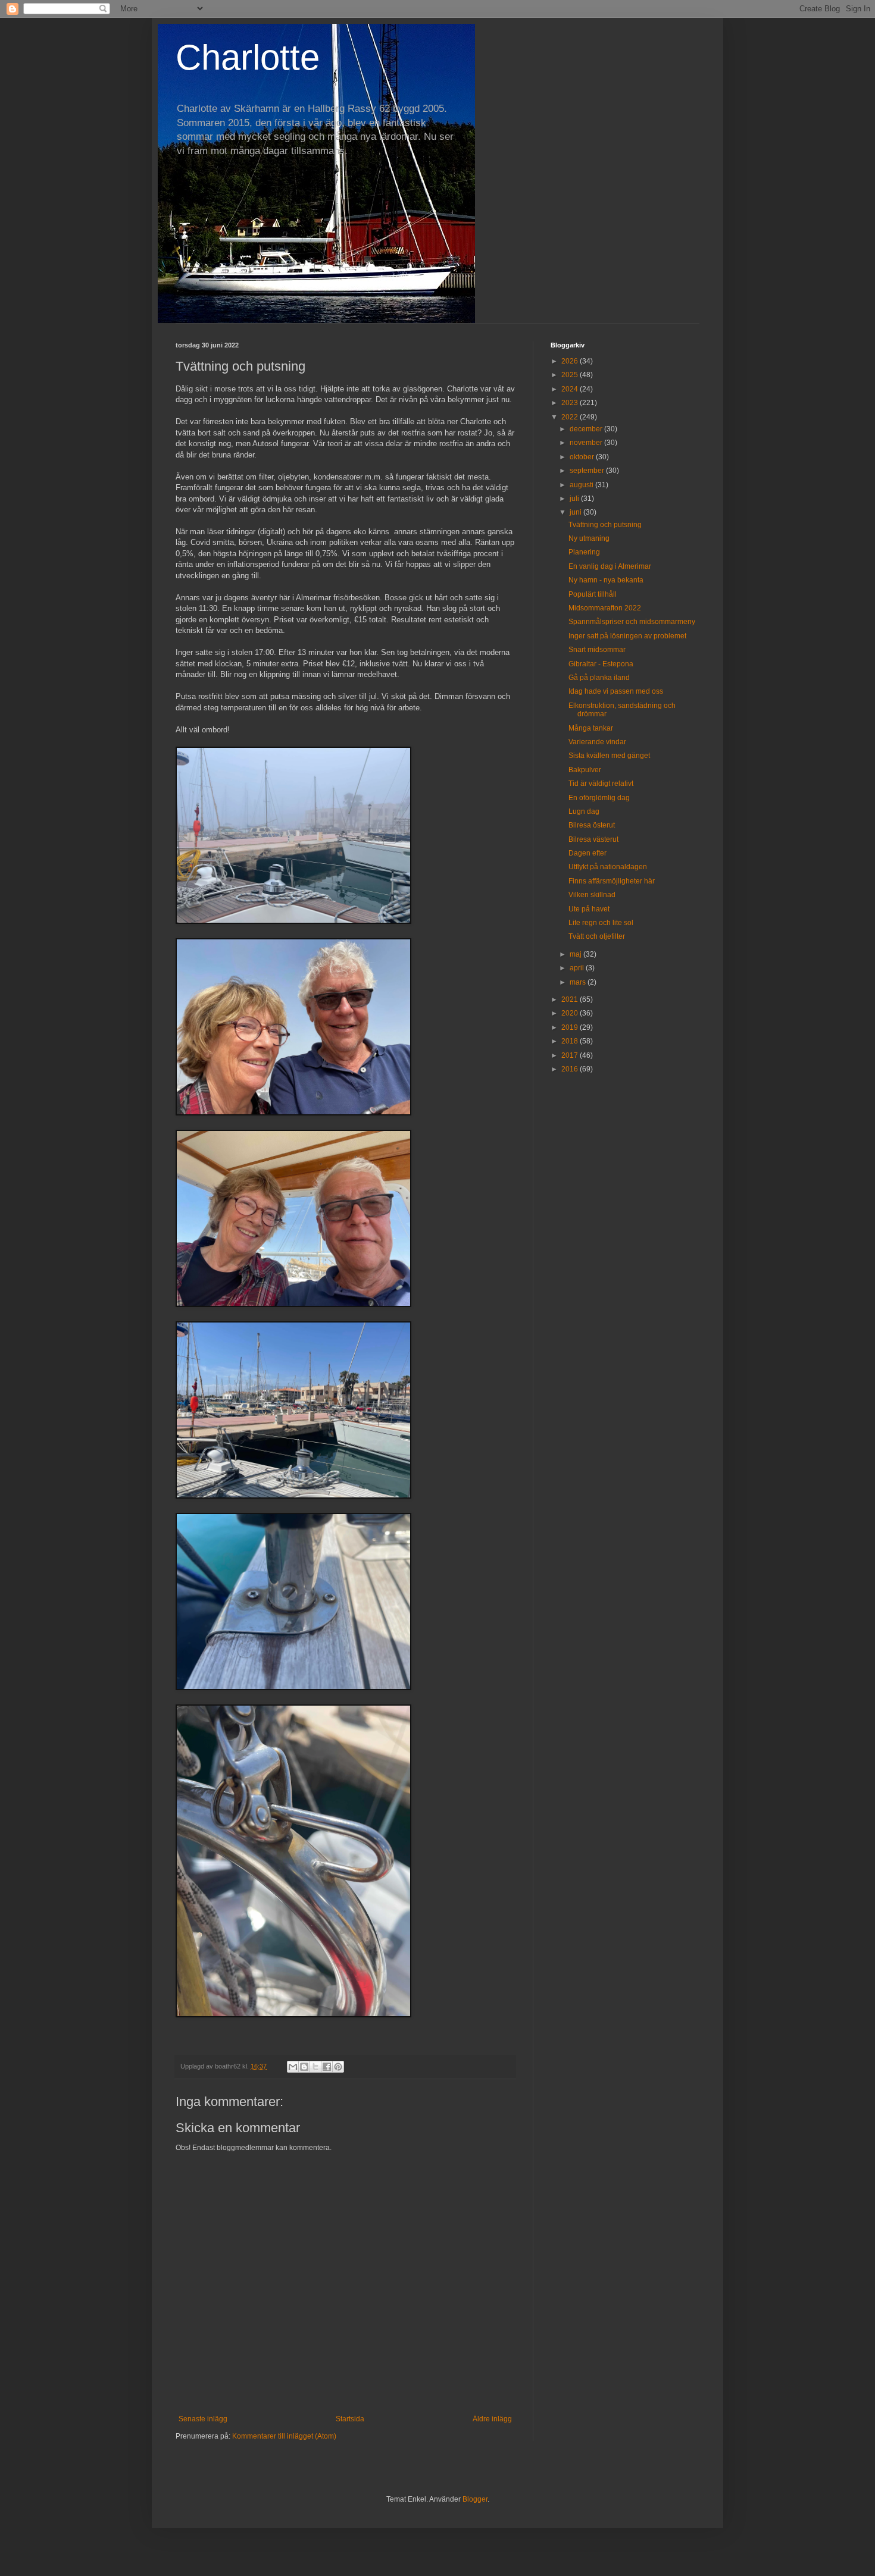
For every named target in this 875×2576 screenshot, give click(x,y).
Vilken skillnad (592, 895)
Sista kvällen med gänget (609, 756)
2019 (571, 1027)
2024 (571, 389)
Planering (584, 552)
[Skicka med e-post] (293, 2067)
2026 (571, 361)
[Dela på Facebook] (327, 2067)
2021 (571, 999)
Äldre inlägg (492, 2419)
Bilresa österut (592, 825)
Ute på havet (589, 909)
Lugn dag (584, 811)
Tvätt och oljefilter (597, 936)
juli (575, 499)
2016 (571, 1069)
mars (579, 982)
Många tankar (591, 728)
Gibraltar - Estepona (601, 664)
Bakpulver (585, 770)
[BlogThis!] (304, 2067)
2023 (571, 403)
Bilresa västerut (593, 839)
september (588, 471)
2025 (571, 375)
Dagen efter (587, 853)
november (587, 443)
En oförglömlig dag (599, 798)
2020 (571, 1013)
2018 (571, 1041)
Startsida (350, 2419)
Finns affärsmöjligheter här (612, 881)
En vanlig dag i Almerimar (610, 566)
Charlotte (248, 57)
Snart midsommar (597, 650)
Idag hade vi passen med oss (616, 691)
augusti (582, 485)
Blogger (475, 2499)
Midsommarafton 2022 (605, 608)
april (578, 968)
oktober (583, 457)
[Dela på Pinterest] (338, 2067)
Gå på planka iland (599, 678)
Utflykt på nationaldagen (608, 867)
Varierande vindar (597, 742)
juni (576, 512)
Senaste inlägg (203, 2419)
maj (576, 954)
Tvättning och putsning (605, 525)
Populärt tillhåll (593, 594)
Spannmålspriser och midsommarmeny (632, 622)
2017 (571, 1055)
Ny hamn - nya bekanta (606, 580)
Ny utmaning (589, 538)
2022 (571, 417)
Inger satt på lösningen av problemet (627, 636)
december (587, 429)
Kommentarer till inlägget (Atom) (284, 2436)
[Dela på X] (315, 2067)
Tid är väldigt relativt (601, 784)
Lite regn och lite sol (601, 923)
